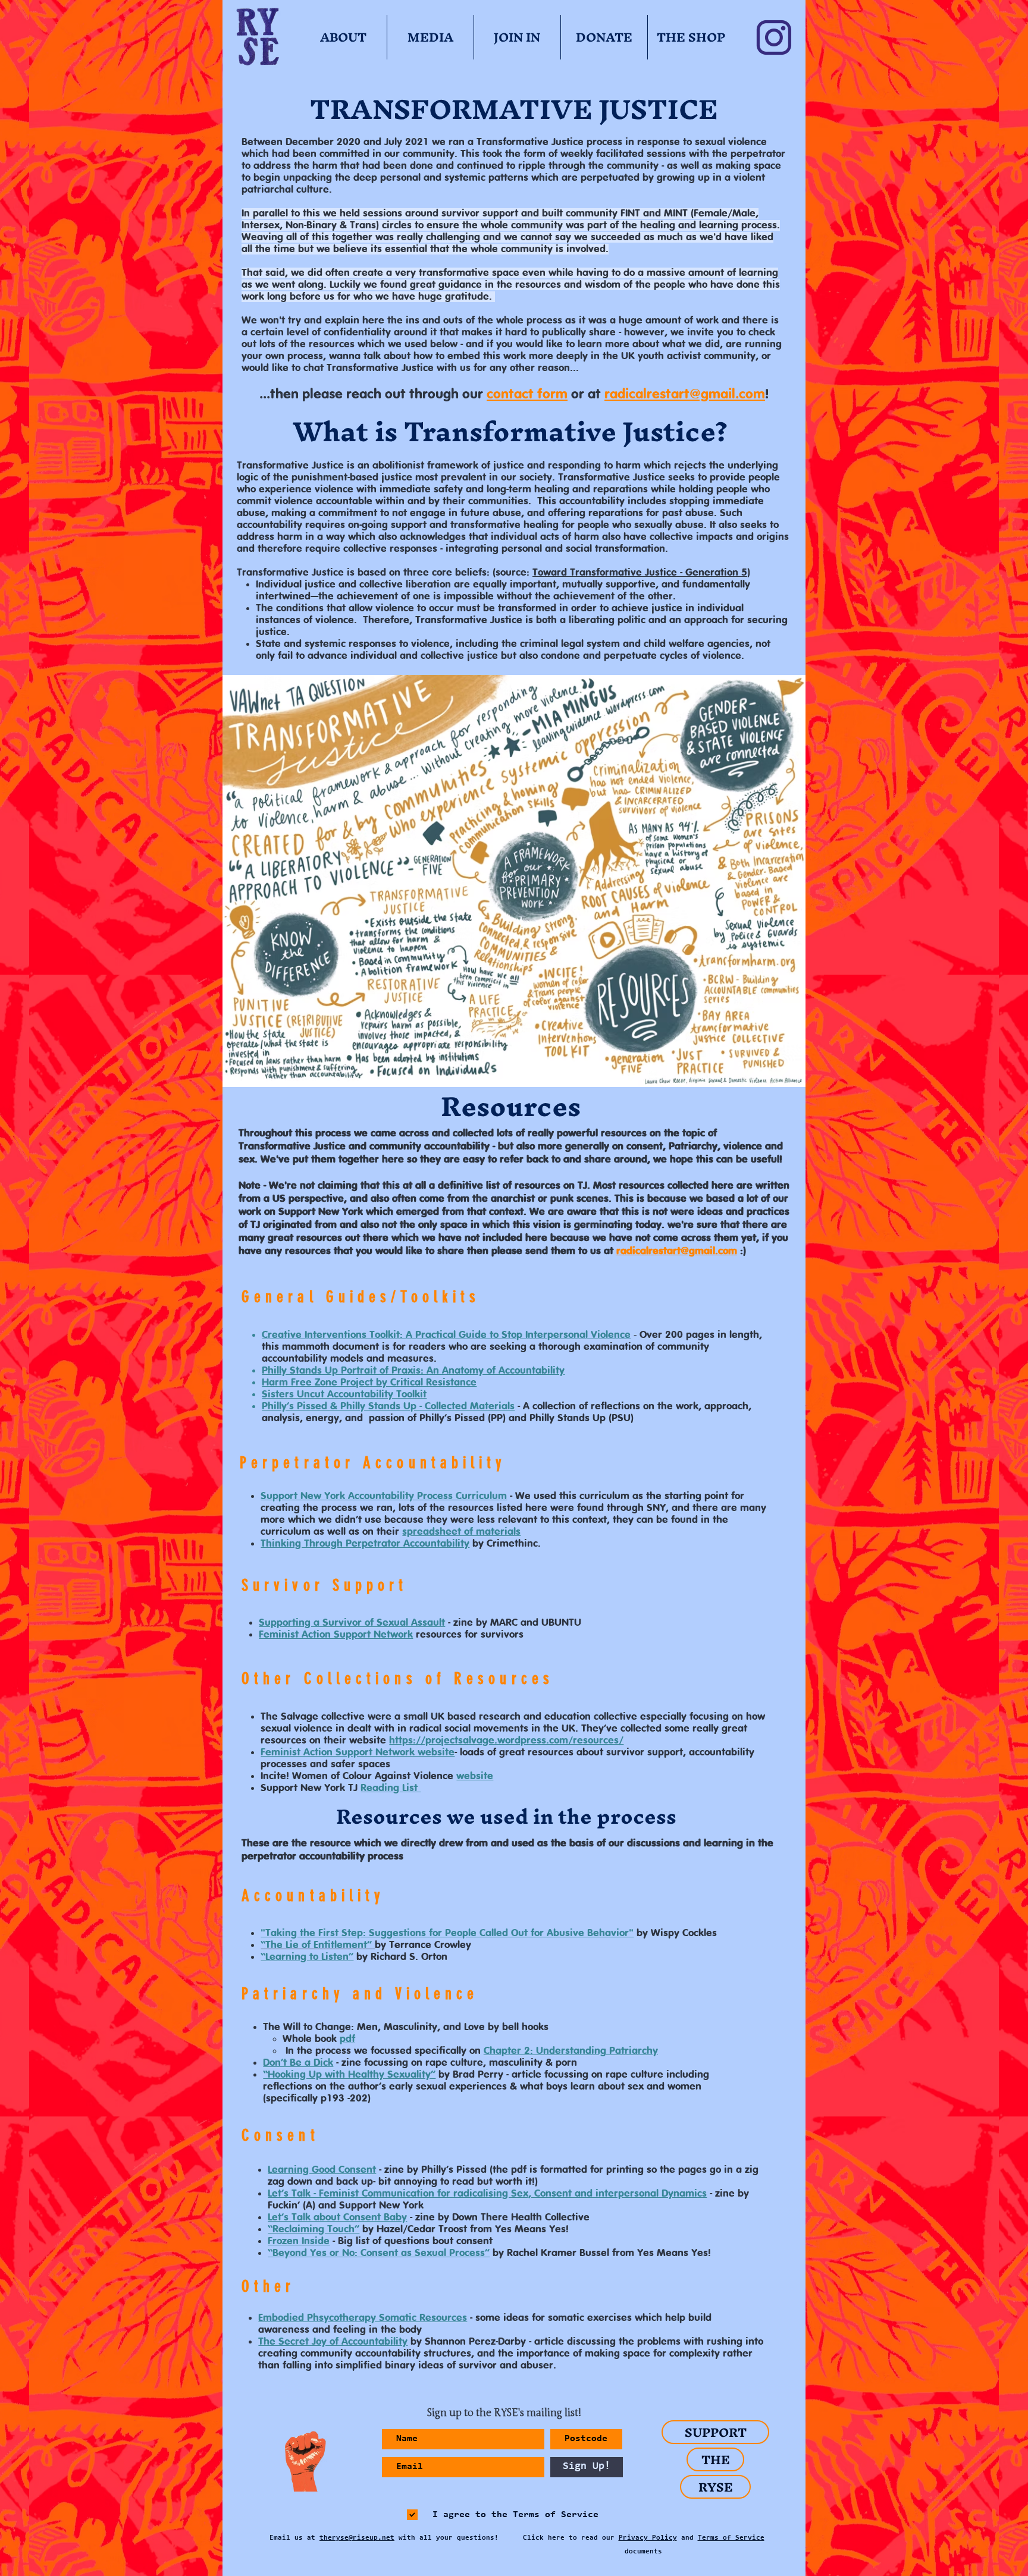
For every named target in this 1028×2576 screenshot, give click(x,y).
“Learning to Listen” (307, 1957)
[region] (301, 2462)
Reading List (391, 1788)
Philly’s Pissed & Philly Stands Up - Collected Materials (388, 1406)
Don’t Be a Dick (298, 2063)
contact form (527, 395)
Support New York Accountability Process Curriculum (384, 1496)
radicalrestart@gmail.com (685, 395)
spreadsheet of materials (461, 1532)
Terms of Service (731, 2538)
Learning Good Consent (322, 2170)
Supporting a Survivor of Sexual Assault (352, 1623)
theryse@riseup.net (357, 2538)
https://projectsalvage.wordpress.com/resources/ (506, 1741)
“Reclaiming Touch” (314, 2229)
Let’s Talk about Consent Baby (337, 2217)
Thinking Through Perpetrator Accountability (365, 1544)
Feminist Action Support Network (336, 1635)
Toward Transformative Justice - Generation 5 (640, 573)
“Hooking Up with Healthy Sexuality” (349, 2075)
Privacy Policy (648, 2538)
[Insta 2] (774, 37)
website (475, 1776)
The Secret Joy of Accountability (333, 2342)
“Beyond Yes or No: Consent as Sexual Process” (379, 2253)
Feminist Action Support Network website (358, 1752)
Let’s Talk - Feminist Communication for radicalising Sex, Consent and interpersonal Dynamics (487, 2194)
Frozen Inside (299, 2241)
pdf (347, 2039)
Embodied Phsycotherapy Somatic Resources (363, 2318)
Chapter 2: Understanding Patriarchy (571, 2051)
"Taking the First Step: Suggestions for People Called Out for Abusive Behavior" (447, 1933)
